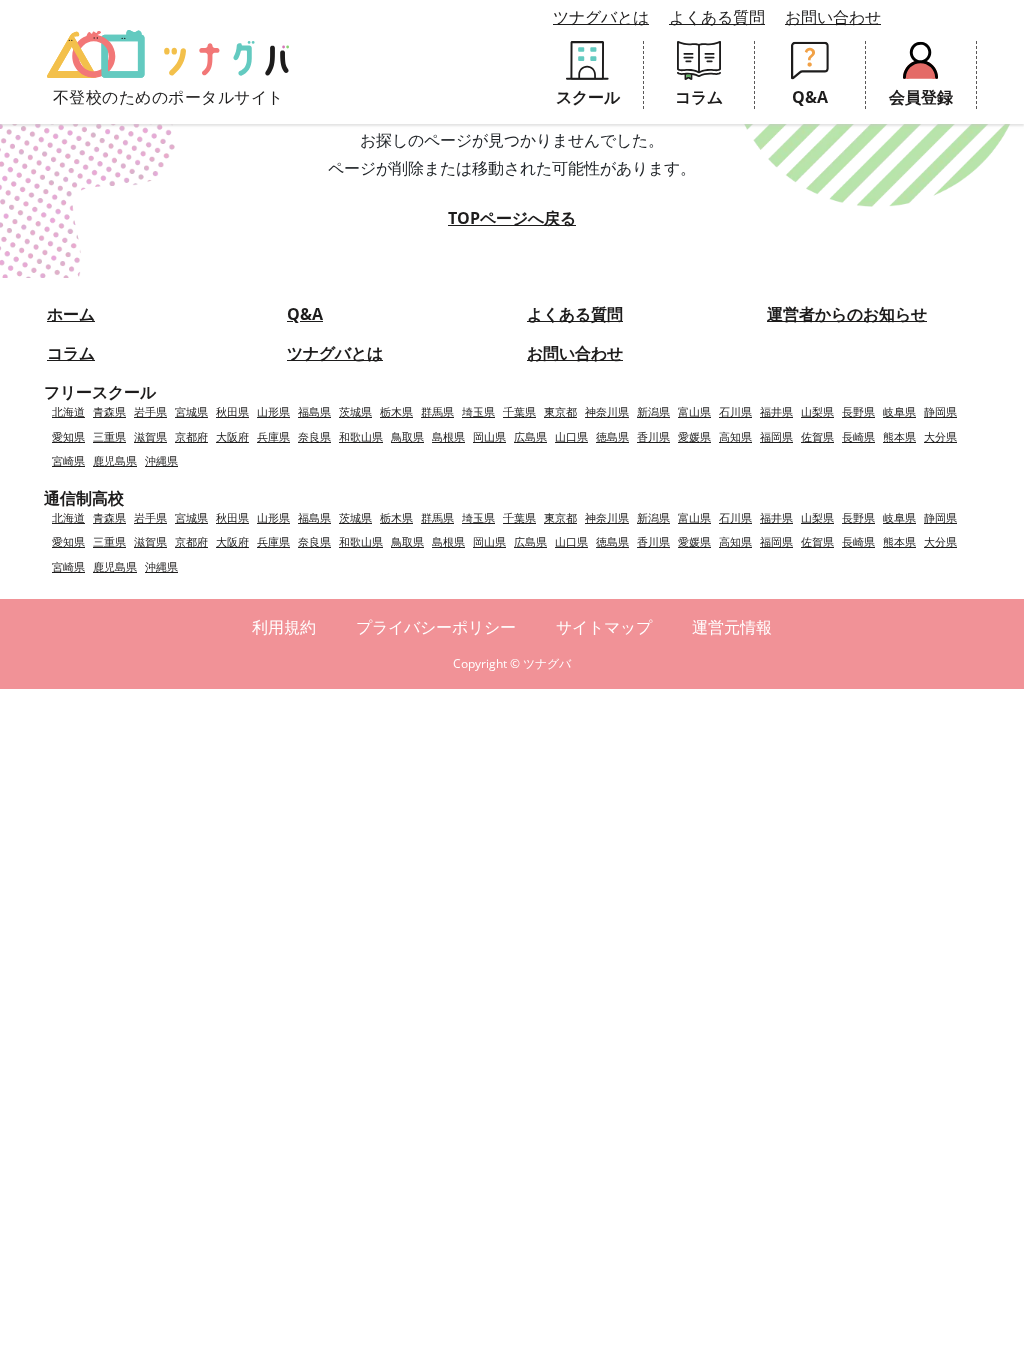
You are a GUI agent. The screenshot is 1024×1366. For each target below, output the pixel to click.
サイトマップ (604, 627)
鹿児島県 (115, 460)
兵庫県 (273, 436)
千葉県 (519, 411)
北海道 (68, 411)
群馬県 (437, 411)
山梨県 (817, 411)
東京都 (560, 411)
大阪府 (232, 436)
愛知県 (68, 436)
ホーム (71, 314)
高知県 (735, 436)
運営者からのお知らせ (847, 314)
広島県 (530, 436)
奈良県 (314, 436)
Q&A (305, 314)
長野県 (858, 411)
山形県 (273, 411)
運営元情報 (732, 627)
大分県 (940, 436)
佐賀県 (817, 436)
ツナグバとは (601, 17)
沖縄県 (161, 460)
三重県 (109, 436)
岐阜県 (899, 411)
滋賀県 (150, 436)
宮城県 (191, 411)
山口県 (571, 436)
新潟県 (653, 411)
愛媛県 (694, 436)
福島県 (314, 411)
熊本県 (899, 436)
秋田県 (232, 411)
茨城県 (355, 411)
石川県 (735, 411)
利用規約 (284, 627)
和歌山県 (361, 436)
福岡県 (776, 436)
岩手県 (150, 411)
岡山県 (489, 436)
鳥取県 (407, 436)
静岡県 (940, 411)
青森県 (109, 411)
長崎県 (858, 436)
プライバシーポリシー (436, 627)
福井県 (776, 411)
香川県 (653, 436)
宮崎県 (68, 460)
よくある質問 (717, 17)
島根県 (448, 436)
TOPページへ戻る (512, 218)
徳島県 (612, 436)
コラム (71, 353)
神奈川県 (607, 411)
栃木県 (396, 411)
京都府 (191, 436)
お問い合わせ (833, 17)
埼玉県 (478, 411)
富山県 (694, 411)
